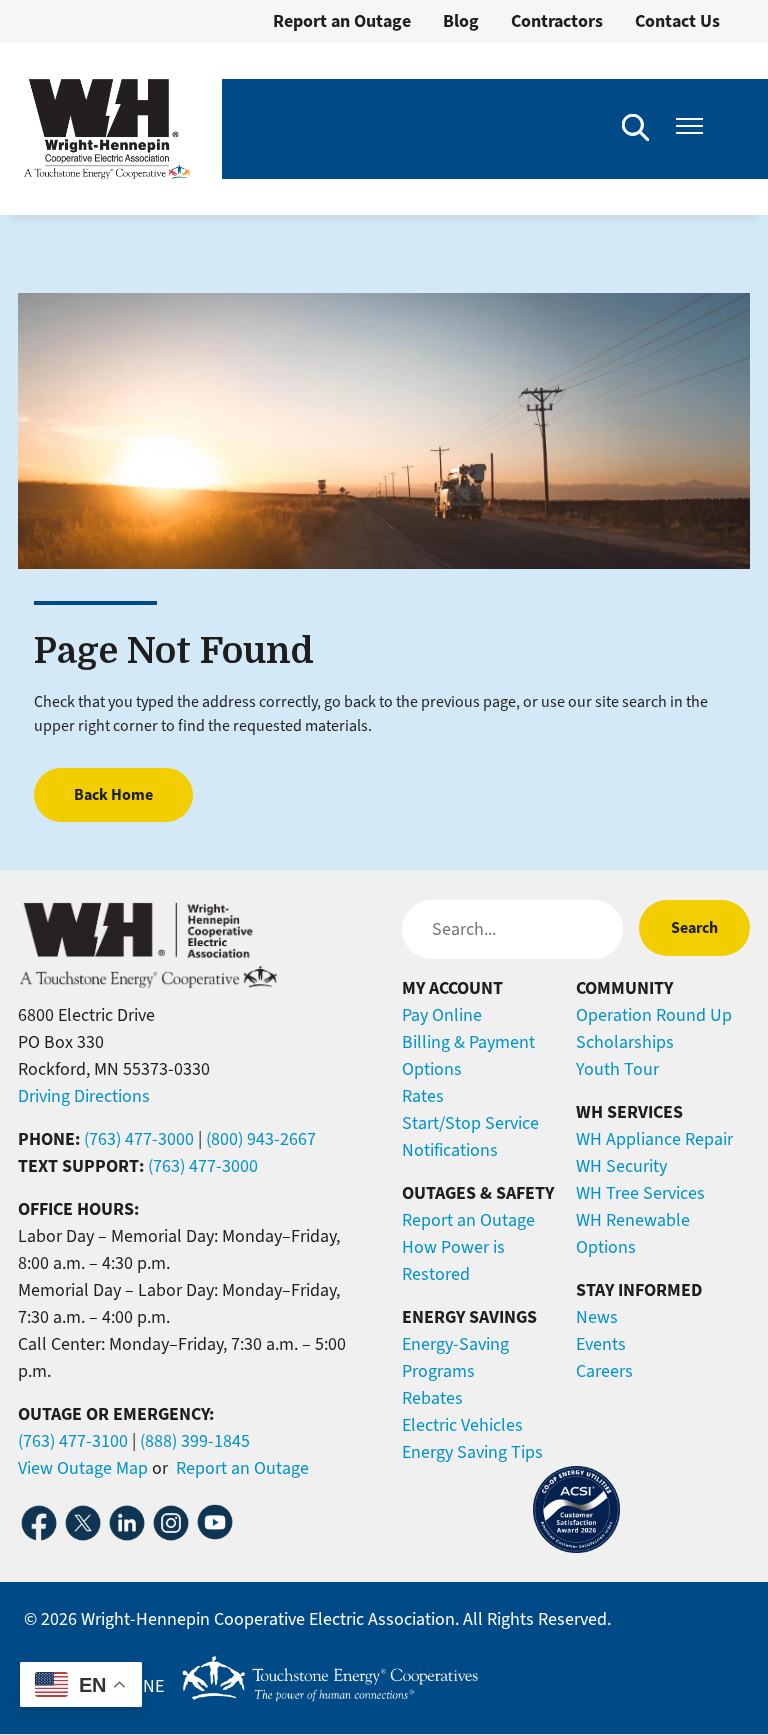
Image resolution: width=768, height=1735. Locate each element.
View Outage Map (83, 1468)
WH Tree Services (640, 1193)
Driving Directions (84, 1096)
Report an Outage (342, 21)
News (597, 1317)
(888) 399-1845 (195, 1441)
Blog (461, 21)
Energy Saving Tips (472, 1452)
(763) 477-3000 (139, 1139)
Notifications (450, 1150)
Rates (423, 1096)
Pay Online (442, 1015)
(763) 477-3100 (73, 1441)
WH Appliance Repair (654, 1139)
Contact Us (677, 21)
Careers (604, 1371)
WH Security (621, 1166)
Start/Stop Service (470, 1123)
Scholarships (625, 1042)
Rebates (432, 1398)
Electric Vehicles (462, 1425)
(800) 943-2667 (261, 1139)
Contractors (557, 21)
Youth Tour (617, 1069)
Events (601, 1344)
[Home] (107, 129)
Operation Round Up (654, 1015)
